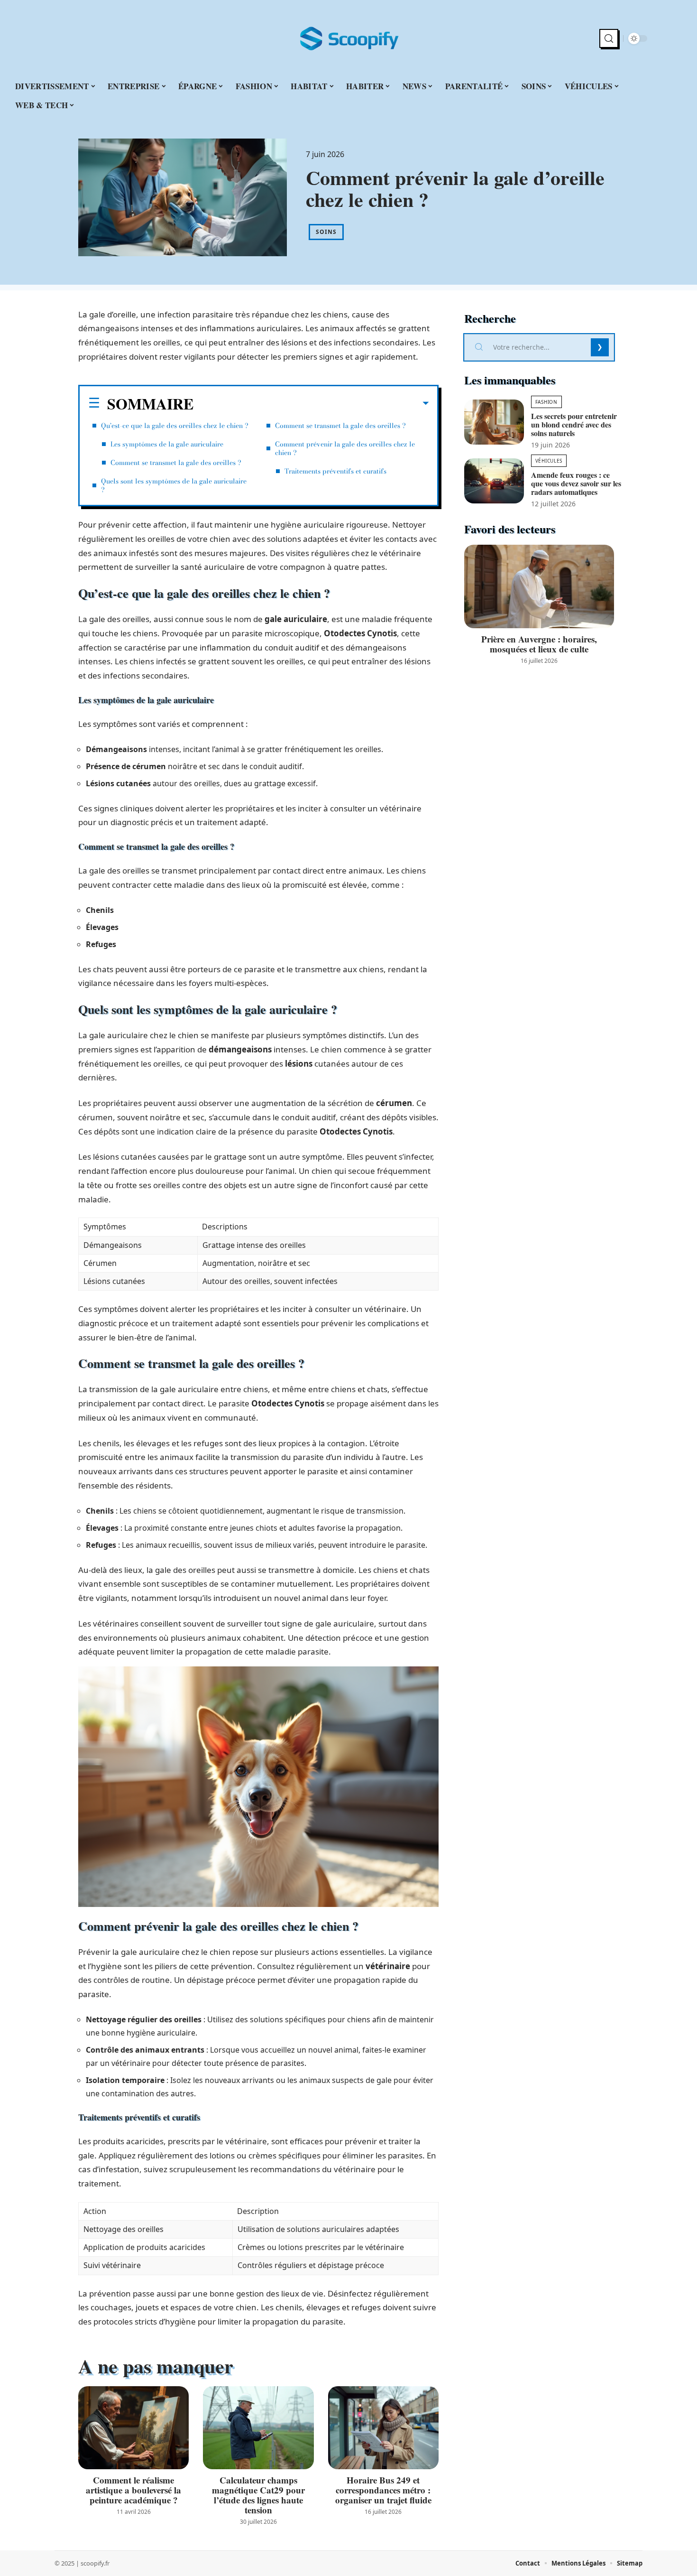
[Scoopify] (348, 38)
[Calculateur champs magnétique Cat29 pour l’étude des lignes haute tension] (258, 2428)
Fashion (546, 402)
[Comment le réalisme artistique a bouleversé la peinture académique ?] (133, 2428)
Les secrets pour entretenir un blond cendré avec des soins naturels (574, 424)
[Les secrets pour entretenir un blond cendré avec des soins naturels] (494, 422)
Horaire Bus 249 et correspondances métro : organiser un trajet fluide (383, 2490)
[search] (609, 38)
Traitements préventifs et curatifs (335, 471)
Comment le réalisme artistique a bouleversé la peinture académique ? (133, 2490)
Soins (326, 232)
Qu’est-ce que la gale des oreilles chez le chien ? (175, 426)
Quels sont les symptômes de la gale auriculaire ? (174, 485)
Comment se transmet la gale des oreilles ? (176, 463)
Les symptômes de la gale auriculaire (167, 444)
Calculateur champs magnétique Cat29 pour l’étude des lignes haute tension (258, 2495)
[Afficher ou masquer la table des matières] (311, 403)
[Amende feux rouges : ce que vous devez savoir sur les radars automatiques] (494, 481)
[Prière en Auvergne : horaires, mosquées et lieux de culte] (539, 587)
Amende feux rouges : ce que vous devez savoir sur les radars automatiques (576, 483)
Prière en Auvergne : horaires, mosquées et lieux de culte (539, 644)
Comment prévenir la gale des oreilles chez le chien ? (345, 448)
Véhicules (549, 461)
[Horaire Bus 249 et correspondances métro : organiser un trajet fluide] (383, 2428)
